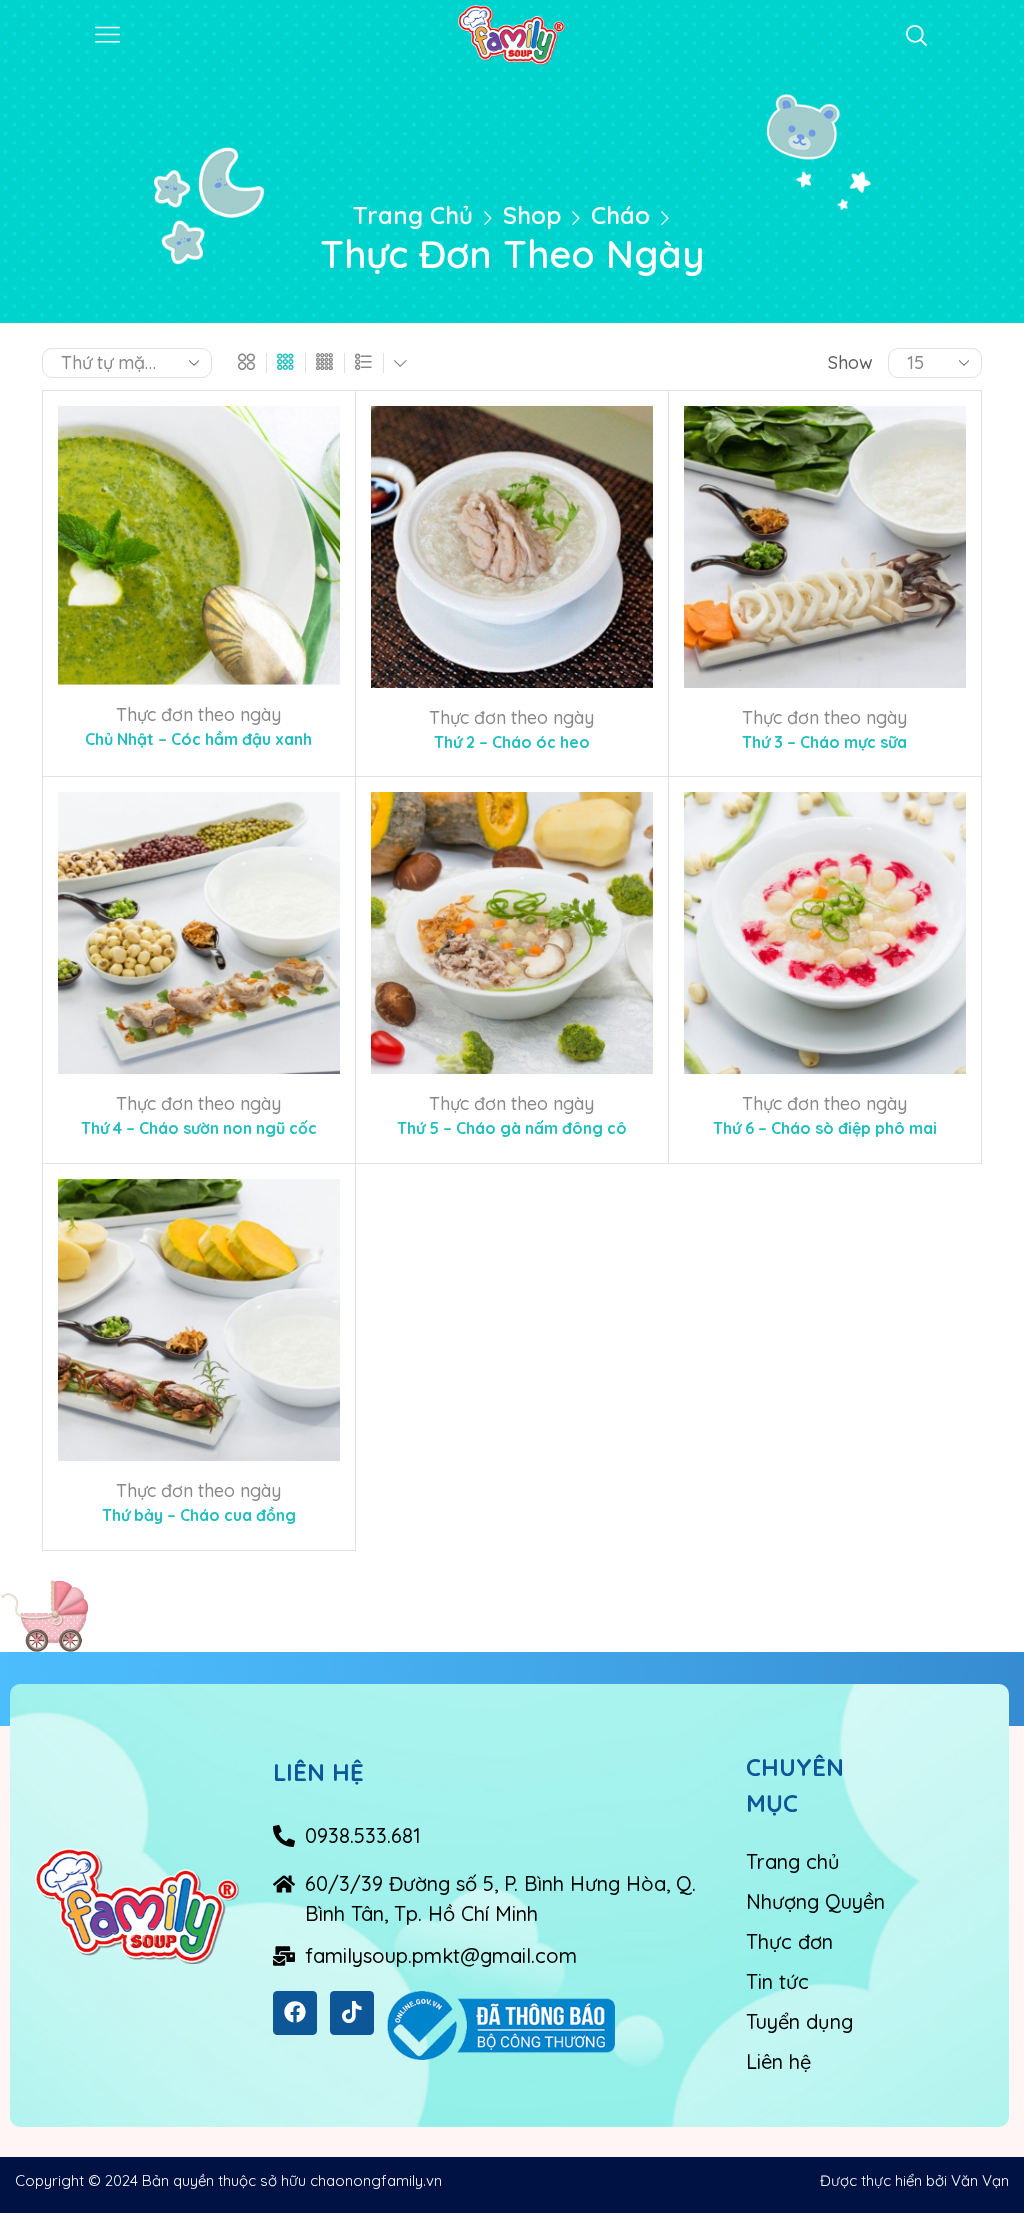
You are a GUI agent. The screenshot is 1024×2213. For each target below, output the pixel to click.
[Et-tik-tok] (352, 2013)
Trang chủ (413, 215)
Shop (532, 215)
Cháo (620, 215)
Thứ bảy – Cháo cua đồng (199, 1515)
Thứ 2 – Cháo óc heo (512, 742)
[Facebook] (295, 2013)
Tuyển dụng (799, 2021)
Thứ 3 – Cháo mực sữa (824, 742)
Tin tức (777, 1981)
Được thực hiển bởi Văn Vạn (914, 2180)
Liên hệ (778, 2061)
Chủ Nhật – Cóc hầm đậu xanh (198, 739)
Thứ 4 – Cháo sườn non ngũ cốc (199, 1128)
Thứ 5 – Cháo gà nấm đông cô (512, 1128)
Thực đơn (789, 1941)
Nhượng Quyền (815, 1901)
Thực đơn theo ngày (198, 714)
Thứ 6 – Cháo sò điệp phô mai (825, 1128)
